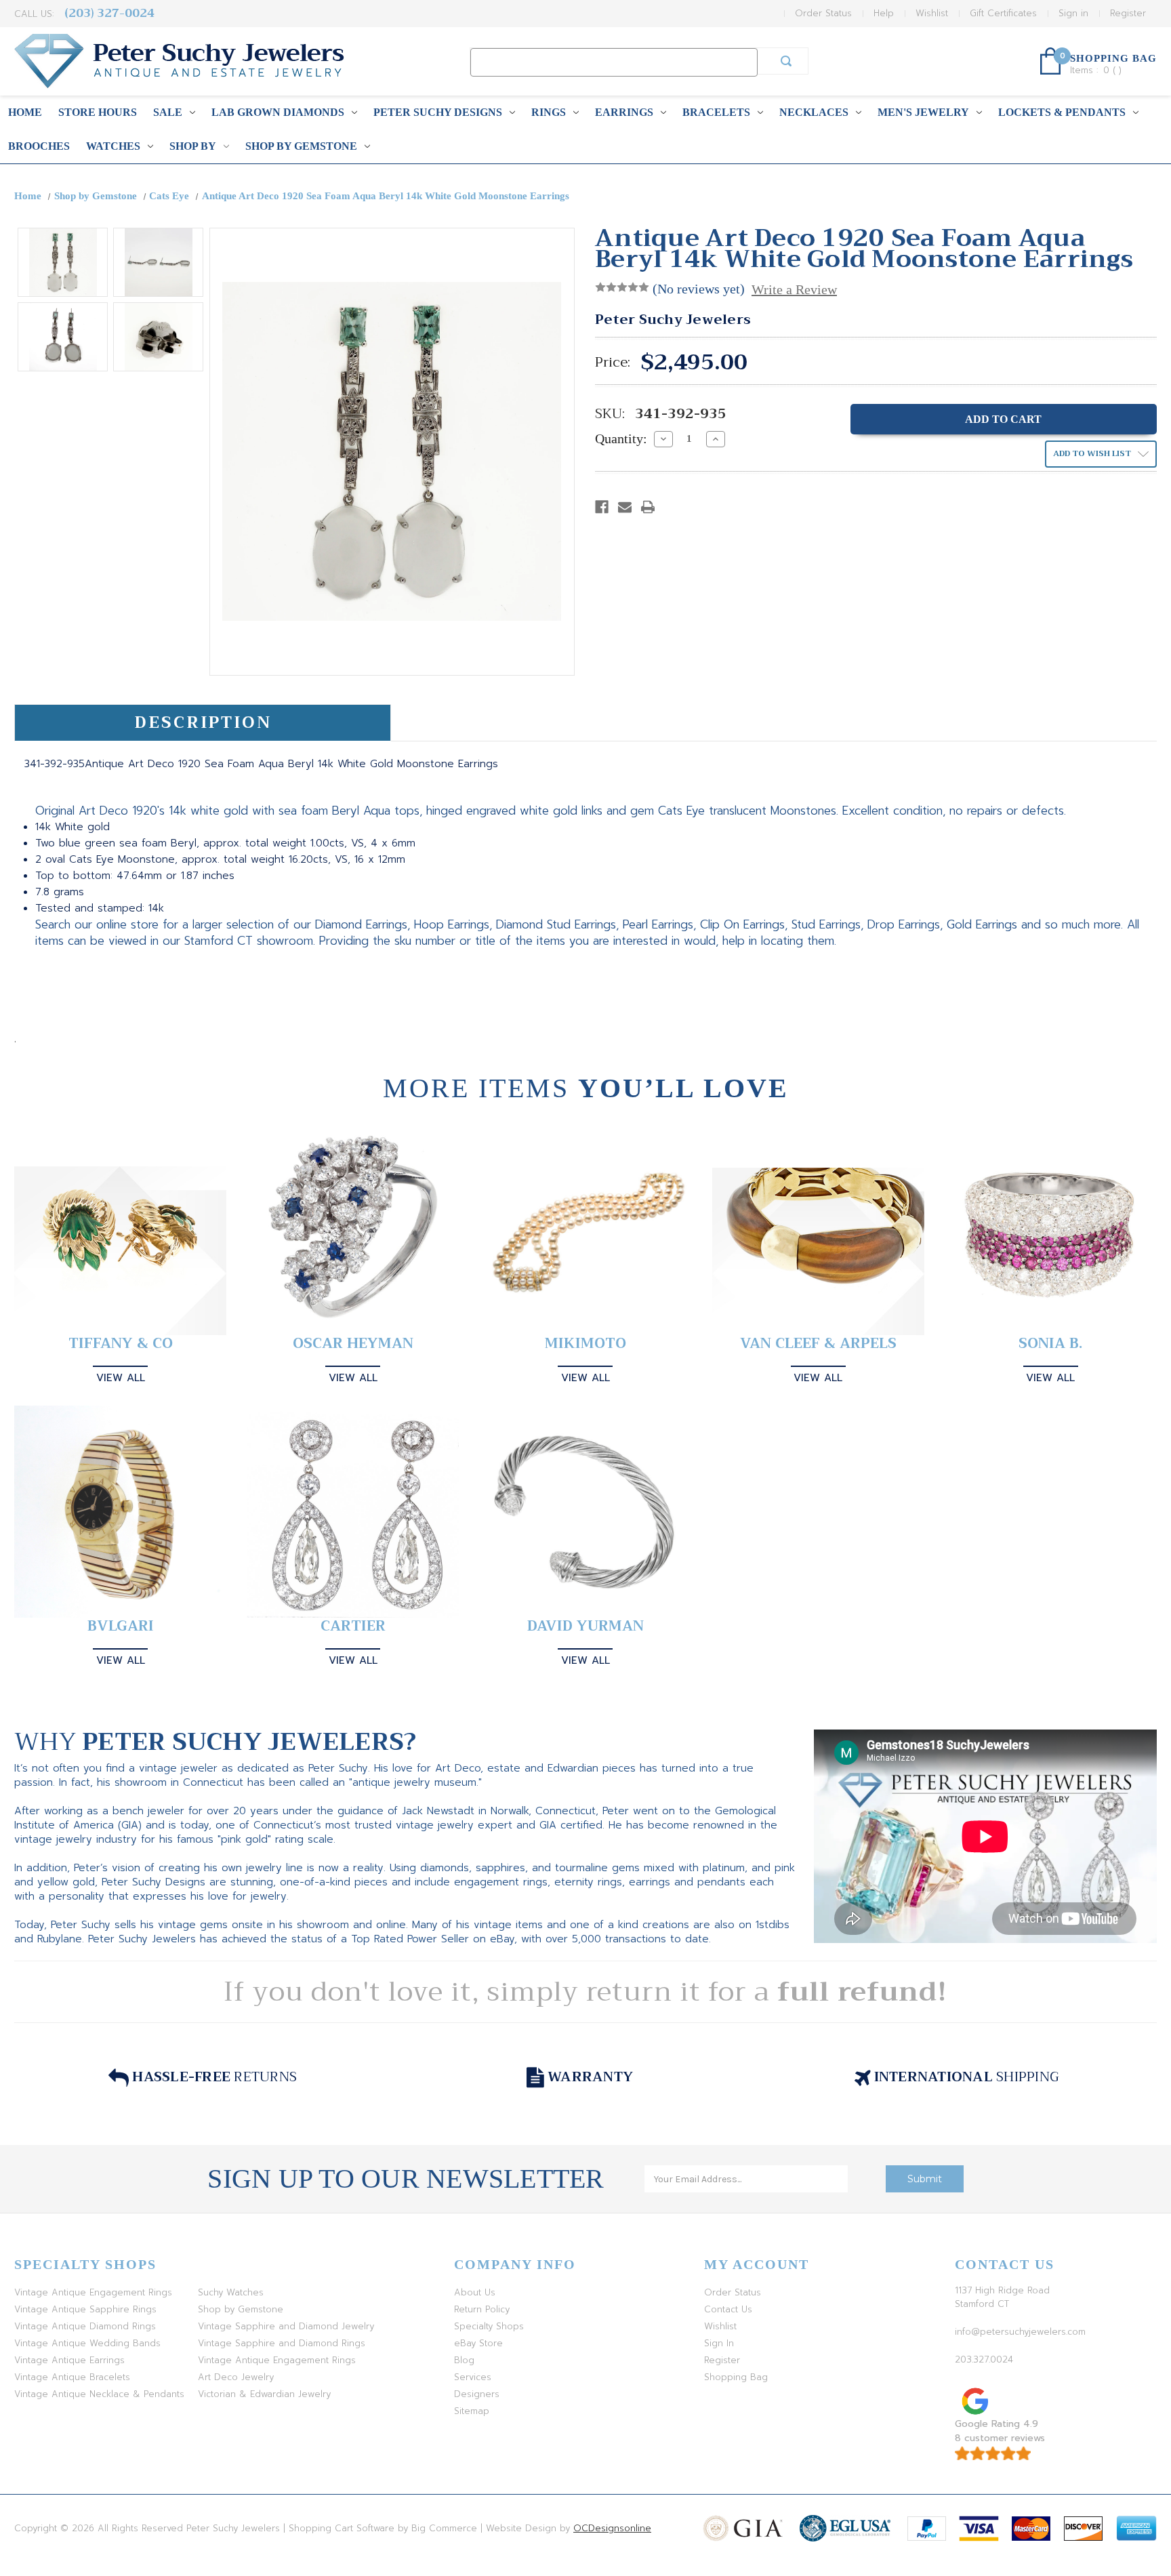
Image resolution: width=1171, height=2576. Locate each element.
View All (121, 1378)
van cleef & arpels (818, 1344)
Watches (113, 146)
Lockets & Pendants (1062, 112)
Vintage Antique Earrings (69, 2360)
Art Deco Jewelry (236, 2377)
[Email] (625, 507)
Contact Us (728, 2309)
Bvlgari (121, 1626)
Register (1128, 13)
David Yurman (585, 1626)
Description (203, 722)
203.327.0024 (984, 2359)
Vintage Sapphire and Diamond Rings (282, 2343)
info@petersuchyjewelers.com (1020, 2332)
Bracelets (716, 112)
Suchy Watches (231, 2292)
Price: (613, 363)
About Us (475, 2292)
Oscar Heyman (353, 1344)
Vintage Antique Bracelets (72, 2377)
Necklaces (814, 112)
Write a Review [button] (794, 289)
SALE (168, 112)
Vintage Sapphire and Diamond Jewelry (286, 2326)
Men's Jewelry (923, 112)
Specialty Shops (489, 2326)
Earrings (624, 112)
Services (473, 2377)
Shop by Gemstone (301, 146)
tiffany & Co (121, 1344)
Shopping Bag (736, 2377)
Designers (477, 2394)
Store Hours (98, 112)
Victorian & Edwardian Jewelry (264, 2394)
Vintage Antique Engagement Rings (93, 2292)
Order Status (823, 13)
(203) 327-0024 (109, 13)
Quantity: (621, 438)
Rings (549, 112)
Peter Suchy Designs (438, 112)
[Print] (648, 507)
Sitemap (472, 2411)
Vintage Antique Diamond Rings (85, 2326)
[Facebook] (602, 507)
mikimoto (585, 1344)
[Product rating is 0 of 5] (622, 287)
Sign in (1073, 13)
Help (884, 13)
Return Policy (482, 2309)
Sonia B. (1050, 1344)
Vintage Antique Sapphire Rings (85, 2309)
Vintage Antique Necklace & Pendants (99, 2394)
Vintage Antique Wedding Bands (87, 2343)
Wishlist (932, 13)
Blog (464, 2360)
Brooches (39, 146)
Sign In (719, 2343)
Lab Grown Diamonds (278, 112)
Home (25, 112)
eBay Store (478, 2343)
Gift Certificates (1003, 13)
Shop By (193, 146)
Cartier (353, 1626)
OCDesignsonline (612, 2528)
